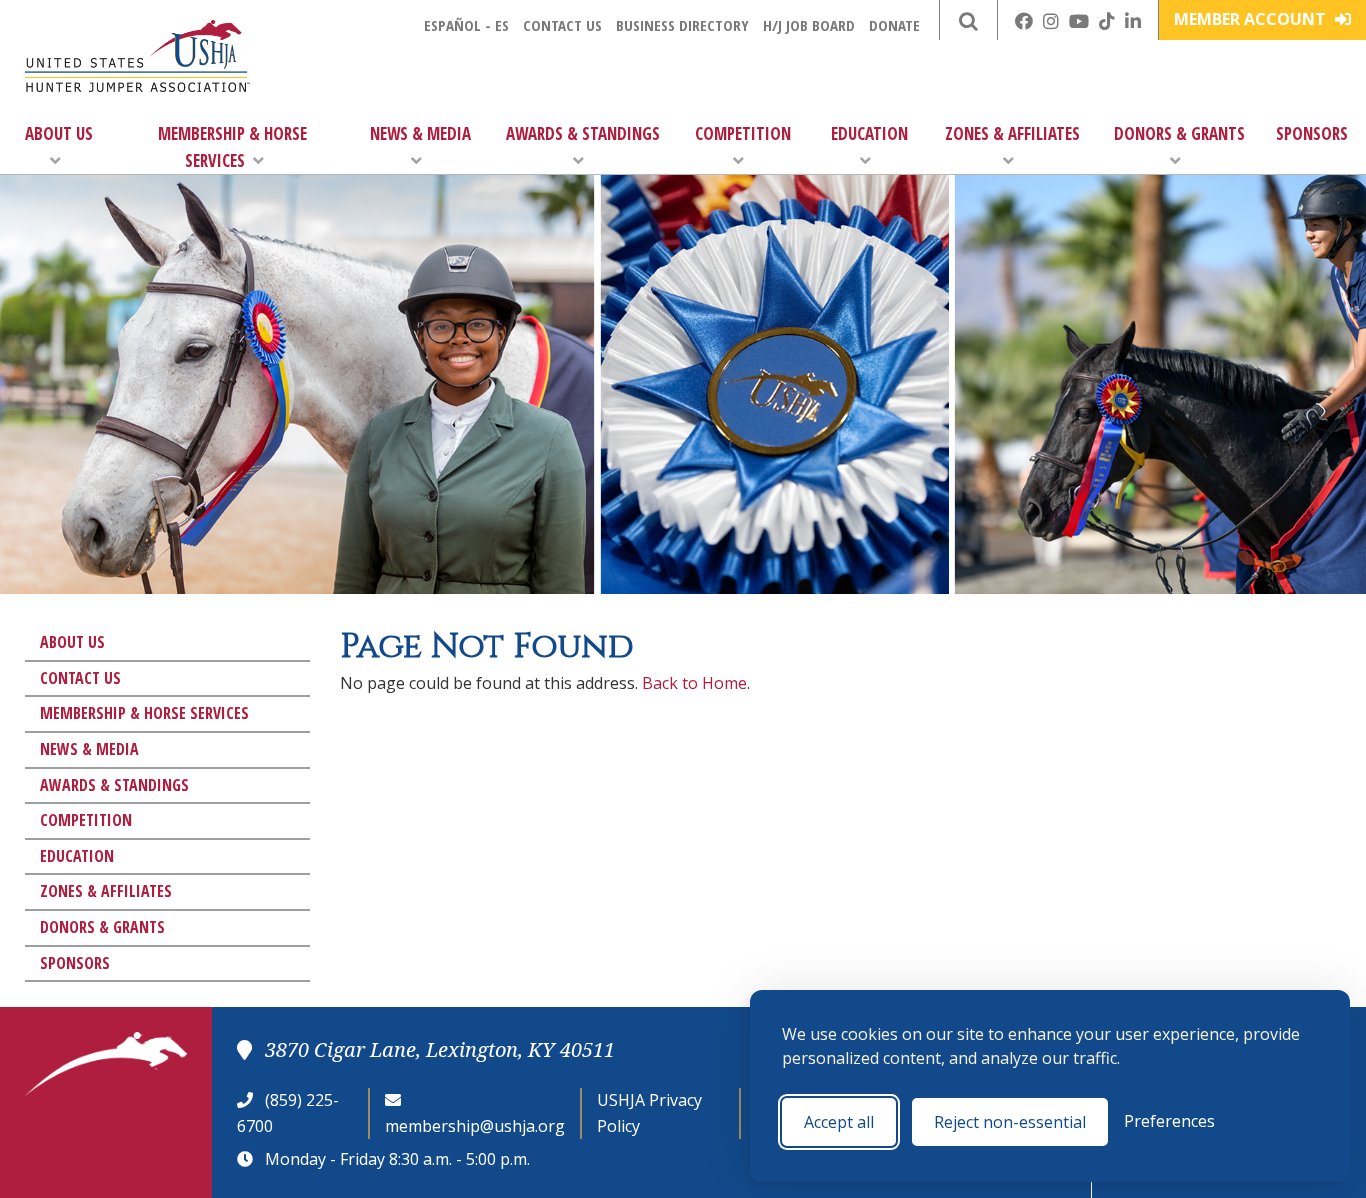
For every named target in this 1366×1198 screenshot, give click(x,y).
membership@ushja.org (475, 1126)
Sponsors (1312, 133)
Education (869, 133)
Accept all (839, 1122)
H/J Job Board (809, 25)
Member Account (1252, 19)
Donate (894, 25)
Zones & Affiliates (1012, 133)
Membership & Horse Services (232, 147)
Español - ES (466, 25)
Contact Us (562, 25)
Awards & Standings (583, 133)
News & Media (420, 133)
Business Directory (682, 25)
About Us (59, 133)
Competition (743, 133)
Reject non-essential (1010, 1122)
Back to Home (694, 683)
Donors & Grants (1179, 133)
